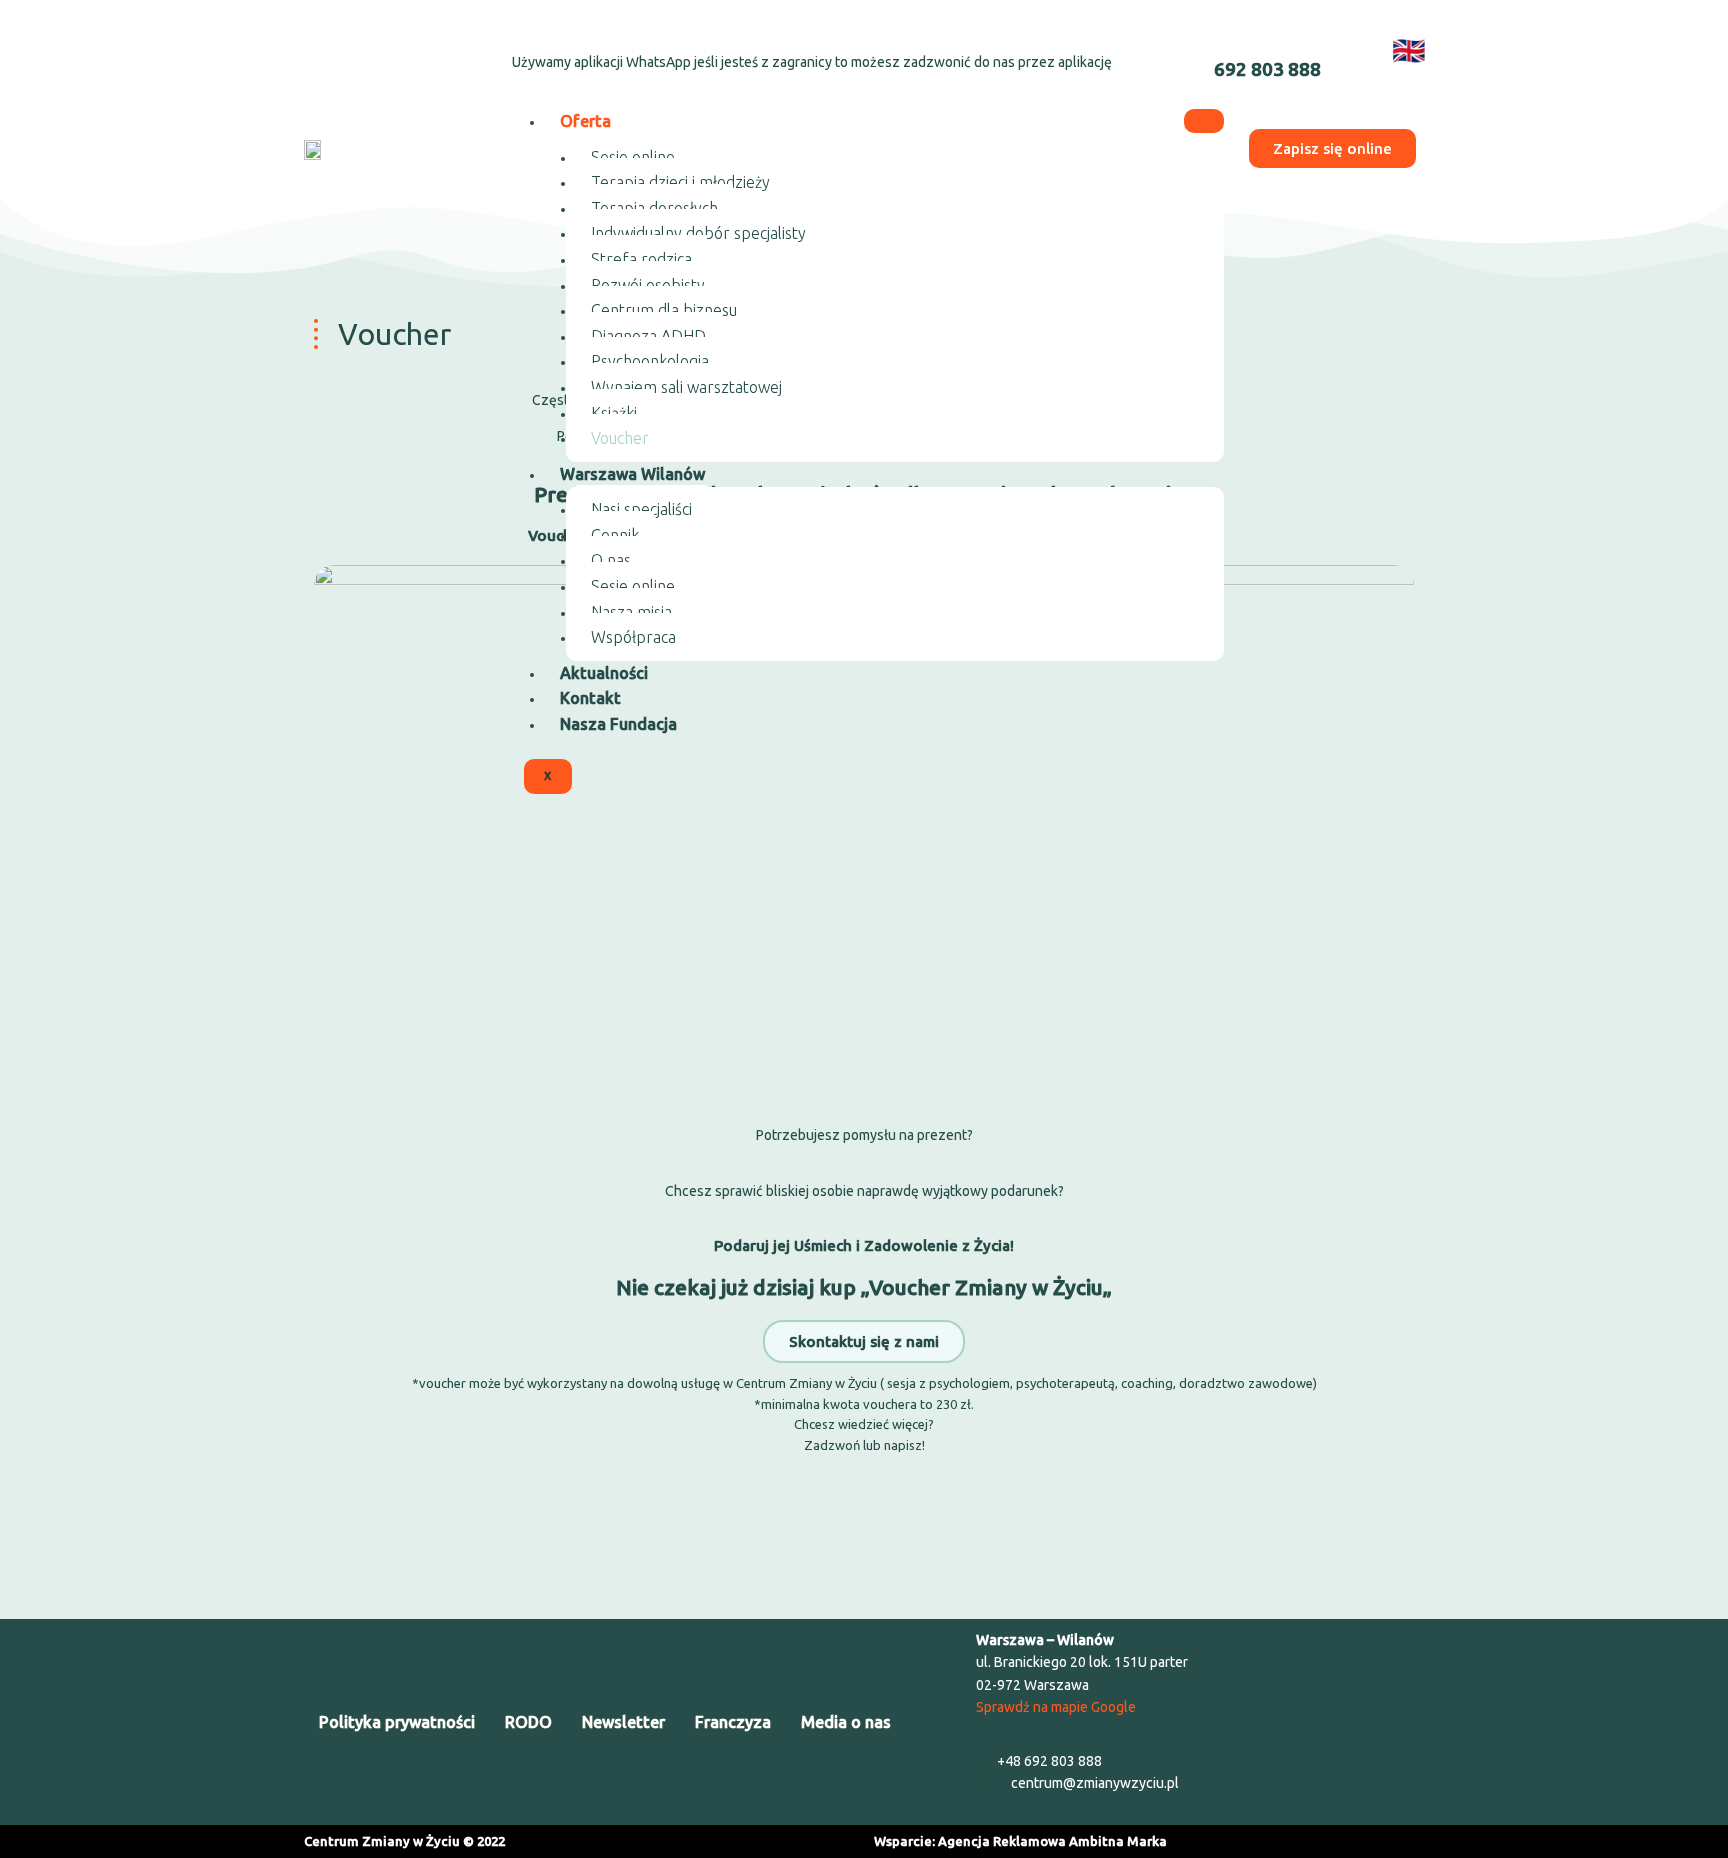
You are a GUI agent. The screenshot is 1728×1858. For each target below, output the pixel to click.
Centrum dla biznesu (664, 310)
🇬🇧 (1409, 50)
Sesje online (633, 157)
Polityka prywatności (397, 1722)
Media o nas (846, 1722)
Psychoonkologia (650, 361)
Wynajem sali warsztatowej (686, 387)
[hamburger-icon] (1204, 121)
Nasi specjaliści (641, 509)
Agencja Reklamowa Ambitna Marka (1052, 1841)
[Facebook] (330, 46)
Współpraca (633, 637)
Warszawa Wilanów (632, 474)
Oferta (585, 121)
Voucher (620, 438)
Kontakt (590, 698)
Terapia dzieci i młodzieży (680, 182)
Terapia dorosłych (654, 208)
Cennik (615, 535)
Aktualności (604, 673)
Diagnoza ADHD (648, 336)
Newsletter (623, 1722)
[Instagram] (383, 46)
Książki (614, 413)
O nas (611, 560)
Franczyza (733, 1722)
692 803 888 (1267, 69)
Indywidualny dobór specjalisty (698, 233)
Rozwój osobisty (648, 285)
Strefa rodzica (641, 259)
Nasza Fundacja (618, 724)
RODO (528, 1722)
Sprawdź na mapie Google (1056, 1707)
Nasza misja (631, 612)
